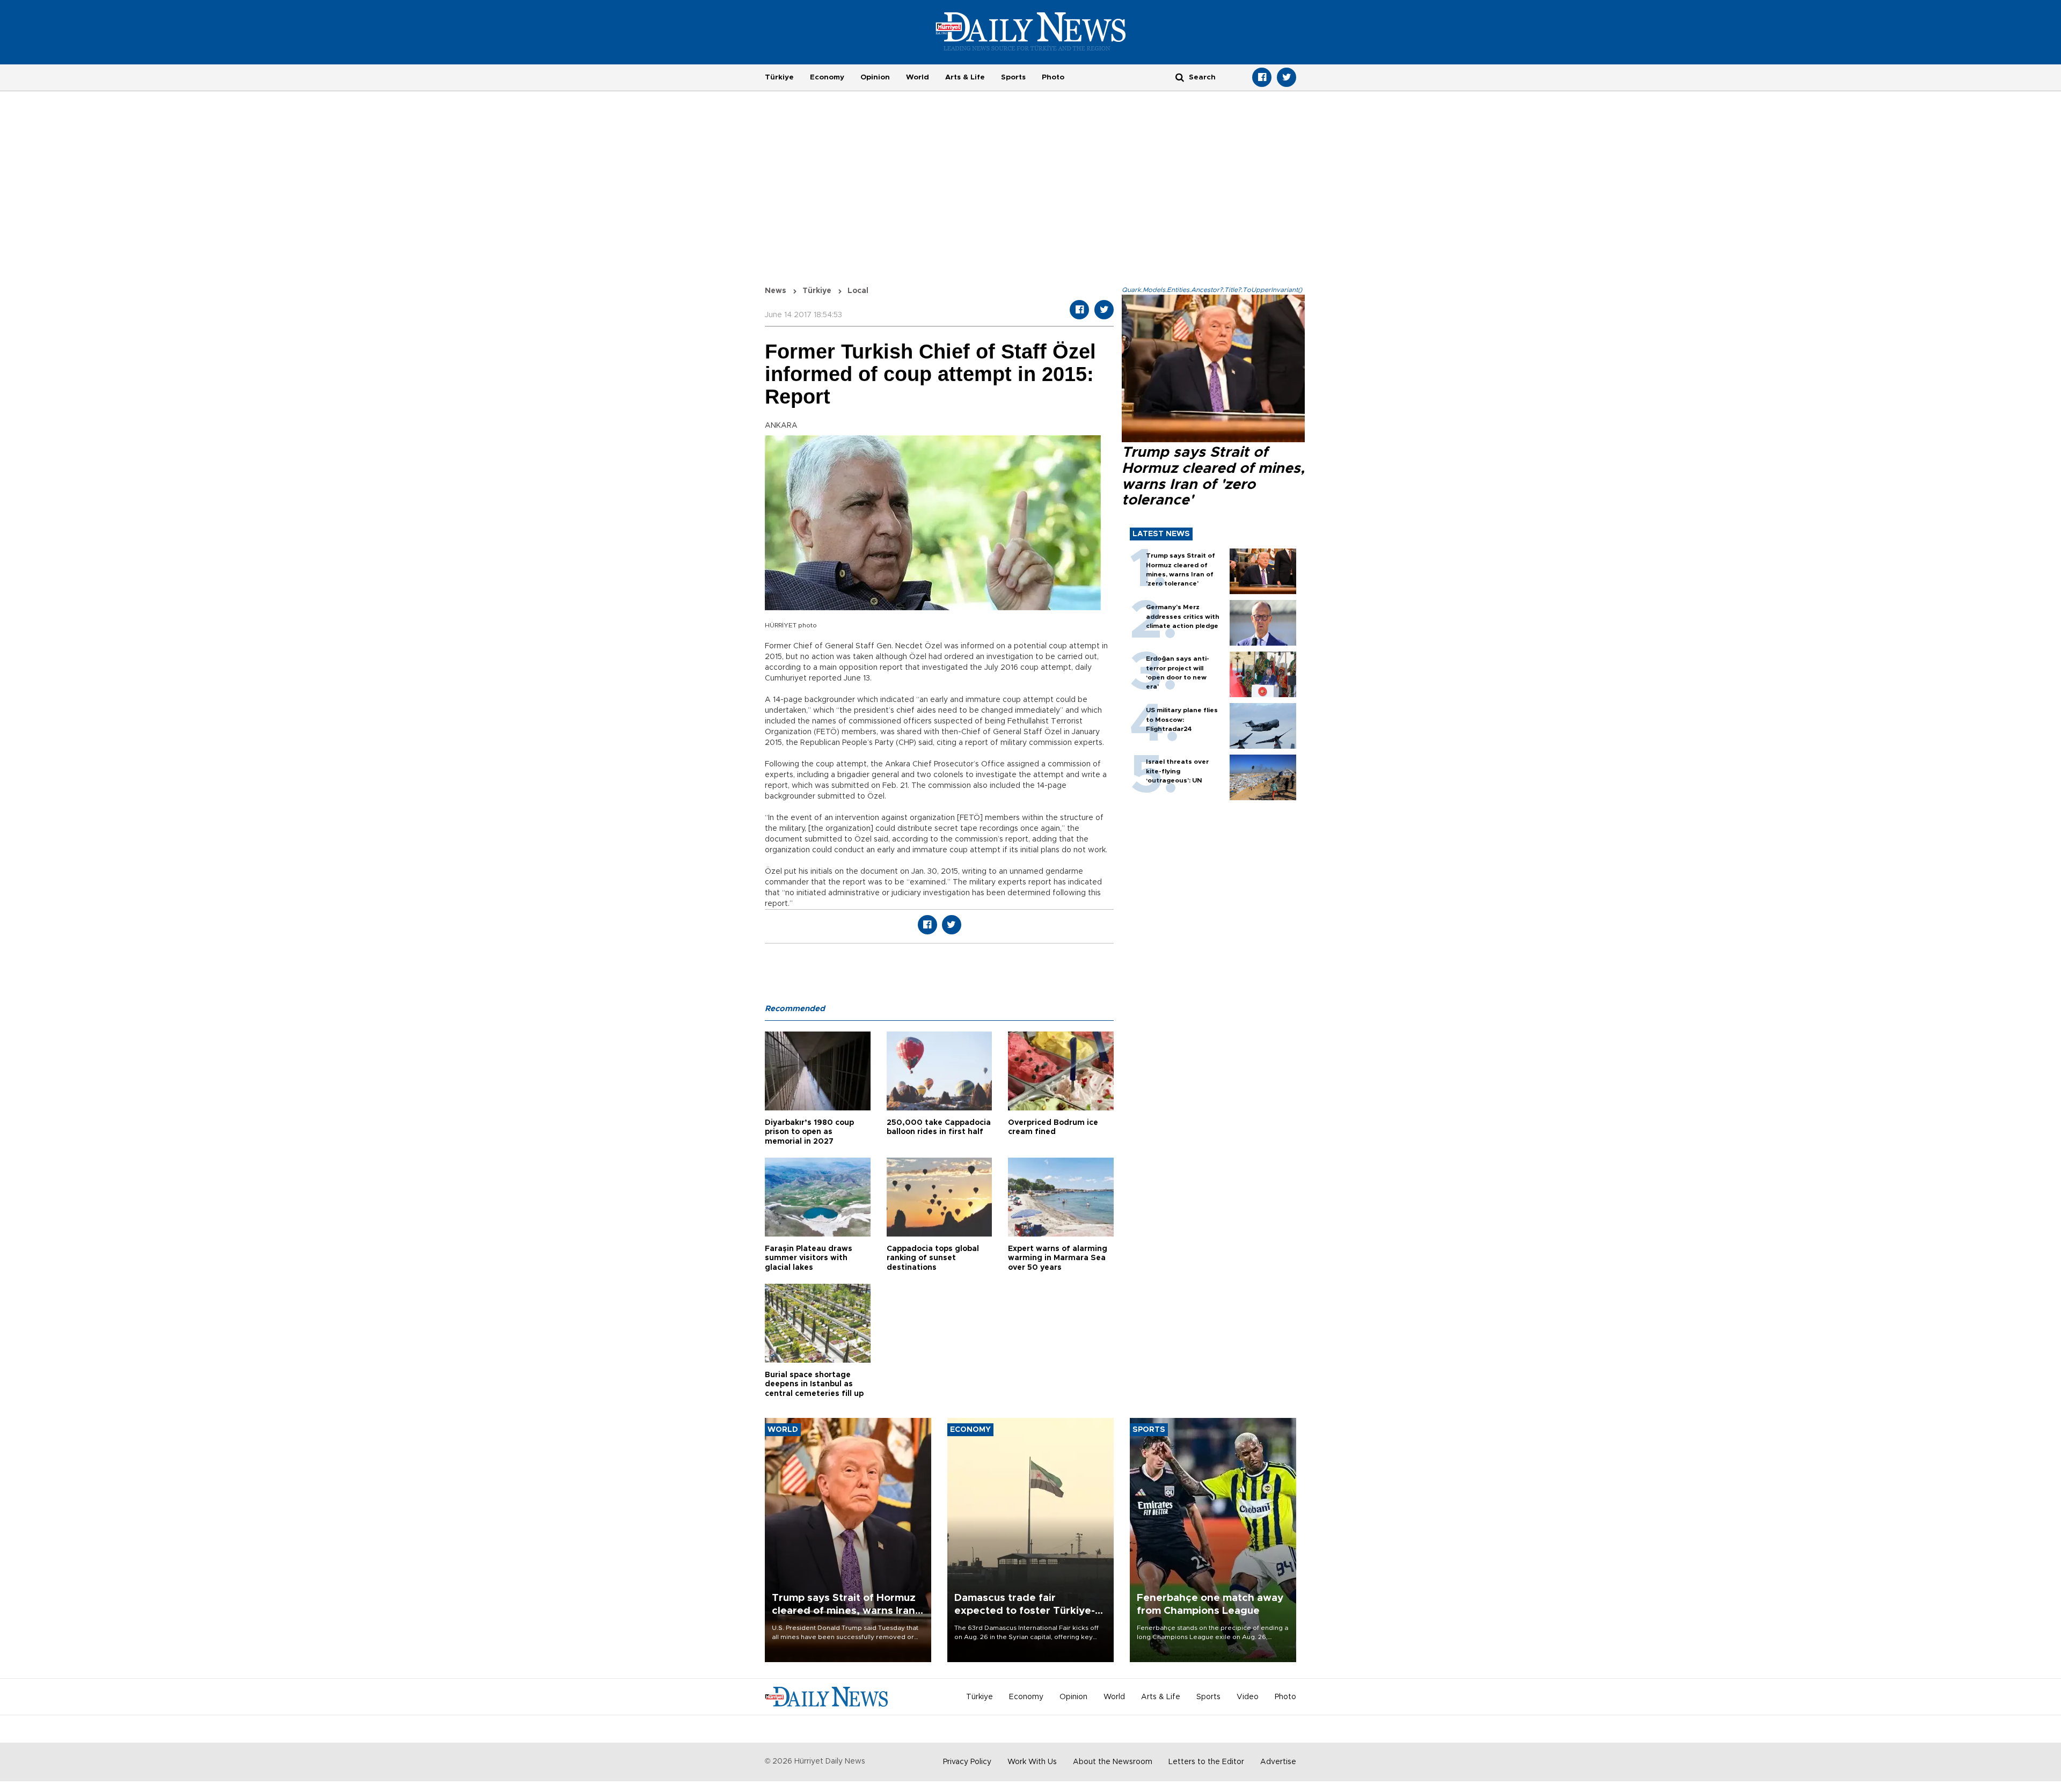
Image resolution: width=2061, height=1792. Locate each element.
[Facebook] (1262, 77)
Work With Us (1032, 1762)
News (776, 291)
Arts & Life (965, 77)
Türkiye (779, 77)
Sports (1013, 77)
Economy (827, 77)
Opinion (875, 77)
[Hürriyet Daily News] (1031, 31)
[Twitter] (1287, 77)
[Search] (1180, 77)
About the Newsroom (1113, 1762)
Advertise (1278, 1762)
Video (1248, 1697)
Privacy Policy (967, 1762)
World (918, 77)
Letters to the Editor (1206, 1762)
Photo (1053, 77)
